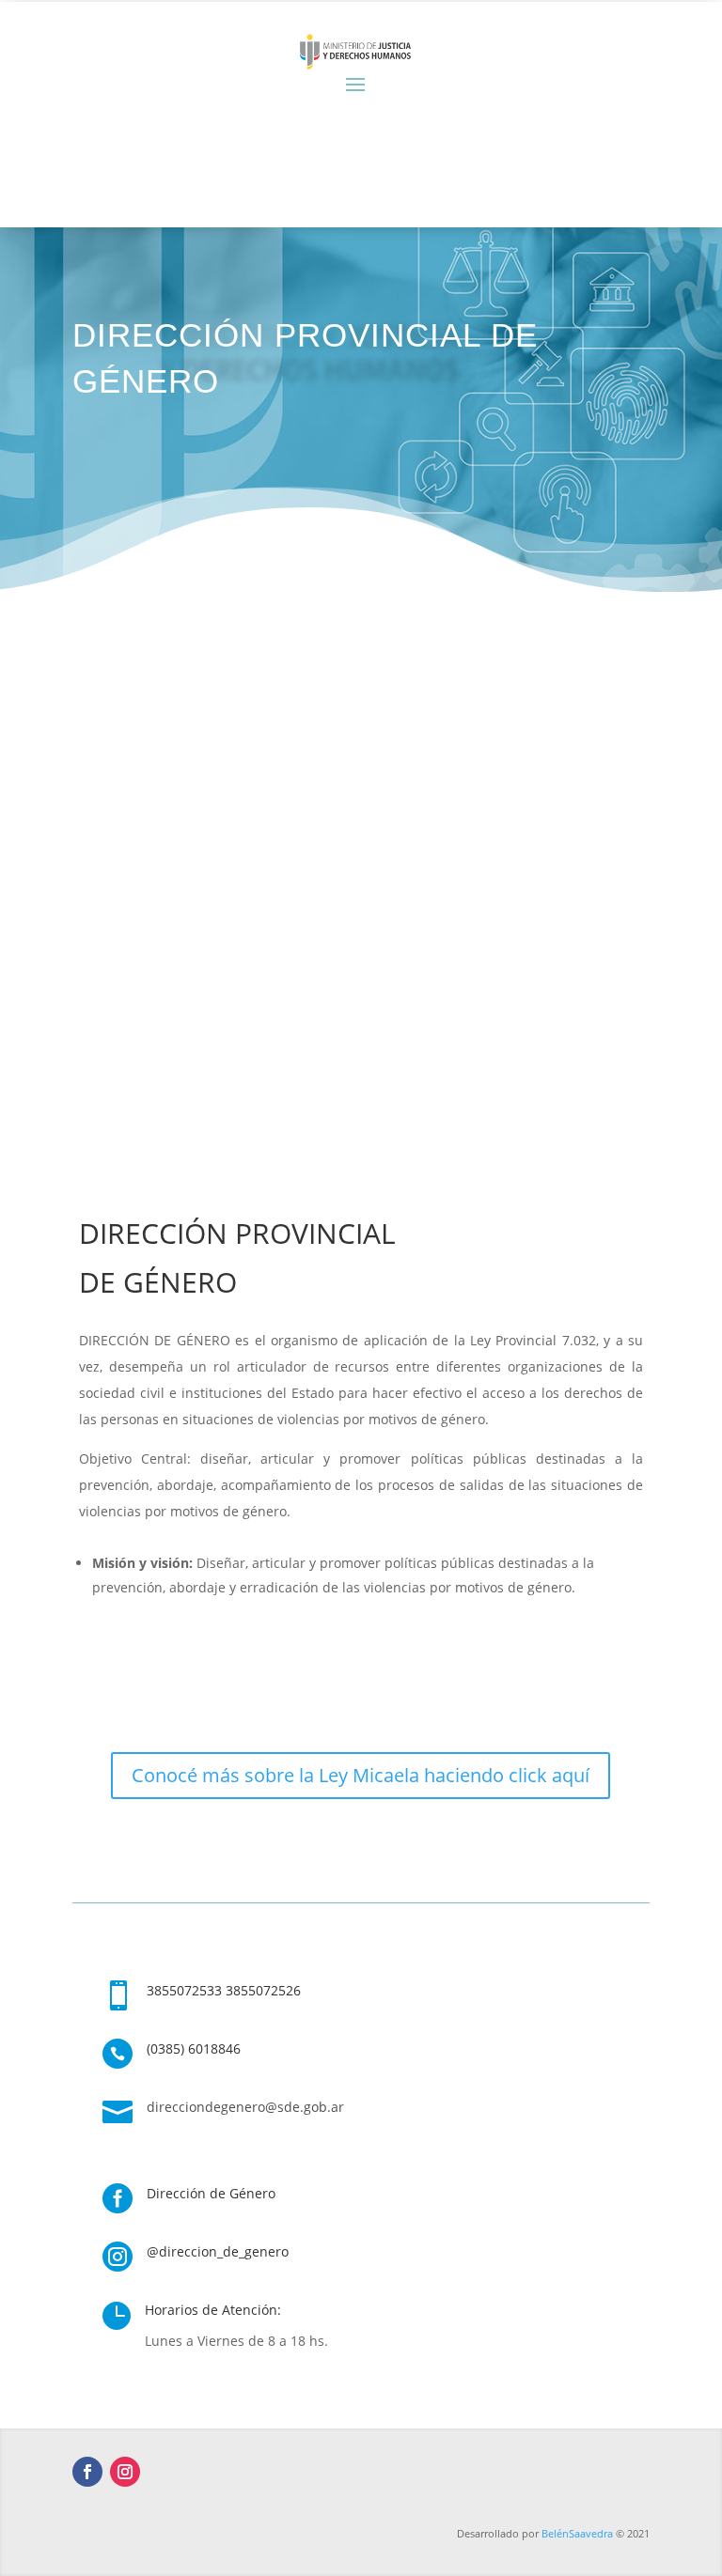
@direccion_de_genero (218, 2251)
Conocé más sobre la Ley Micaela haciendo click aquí (361, 1775)
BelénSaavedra (577, 2533)
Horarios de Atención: (213, 2310)
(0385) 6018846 (194, 2048)
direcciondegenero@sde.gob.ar (245, 2107)
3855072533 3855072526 (224, 1990)
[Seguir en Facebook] (87, 2472)
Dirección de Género (211, 2193)
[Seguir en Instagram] (125, 2472)
